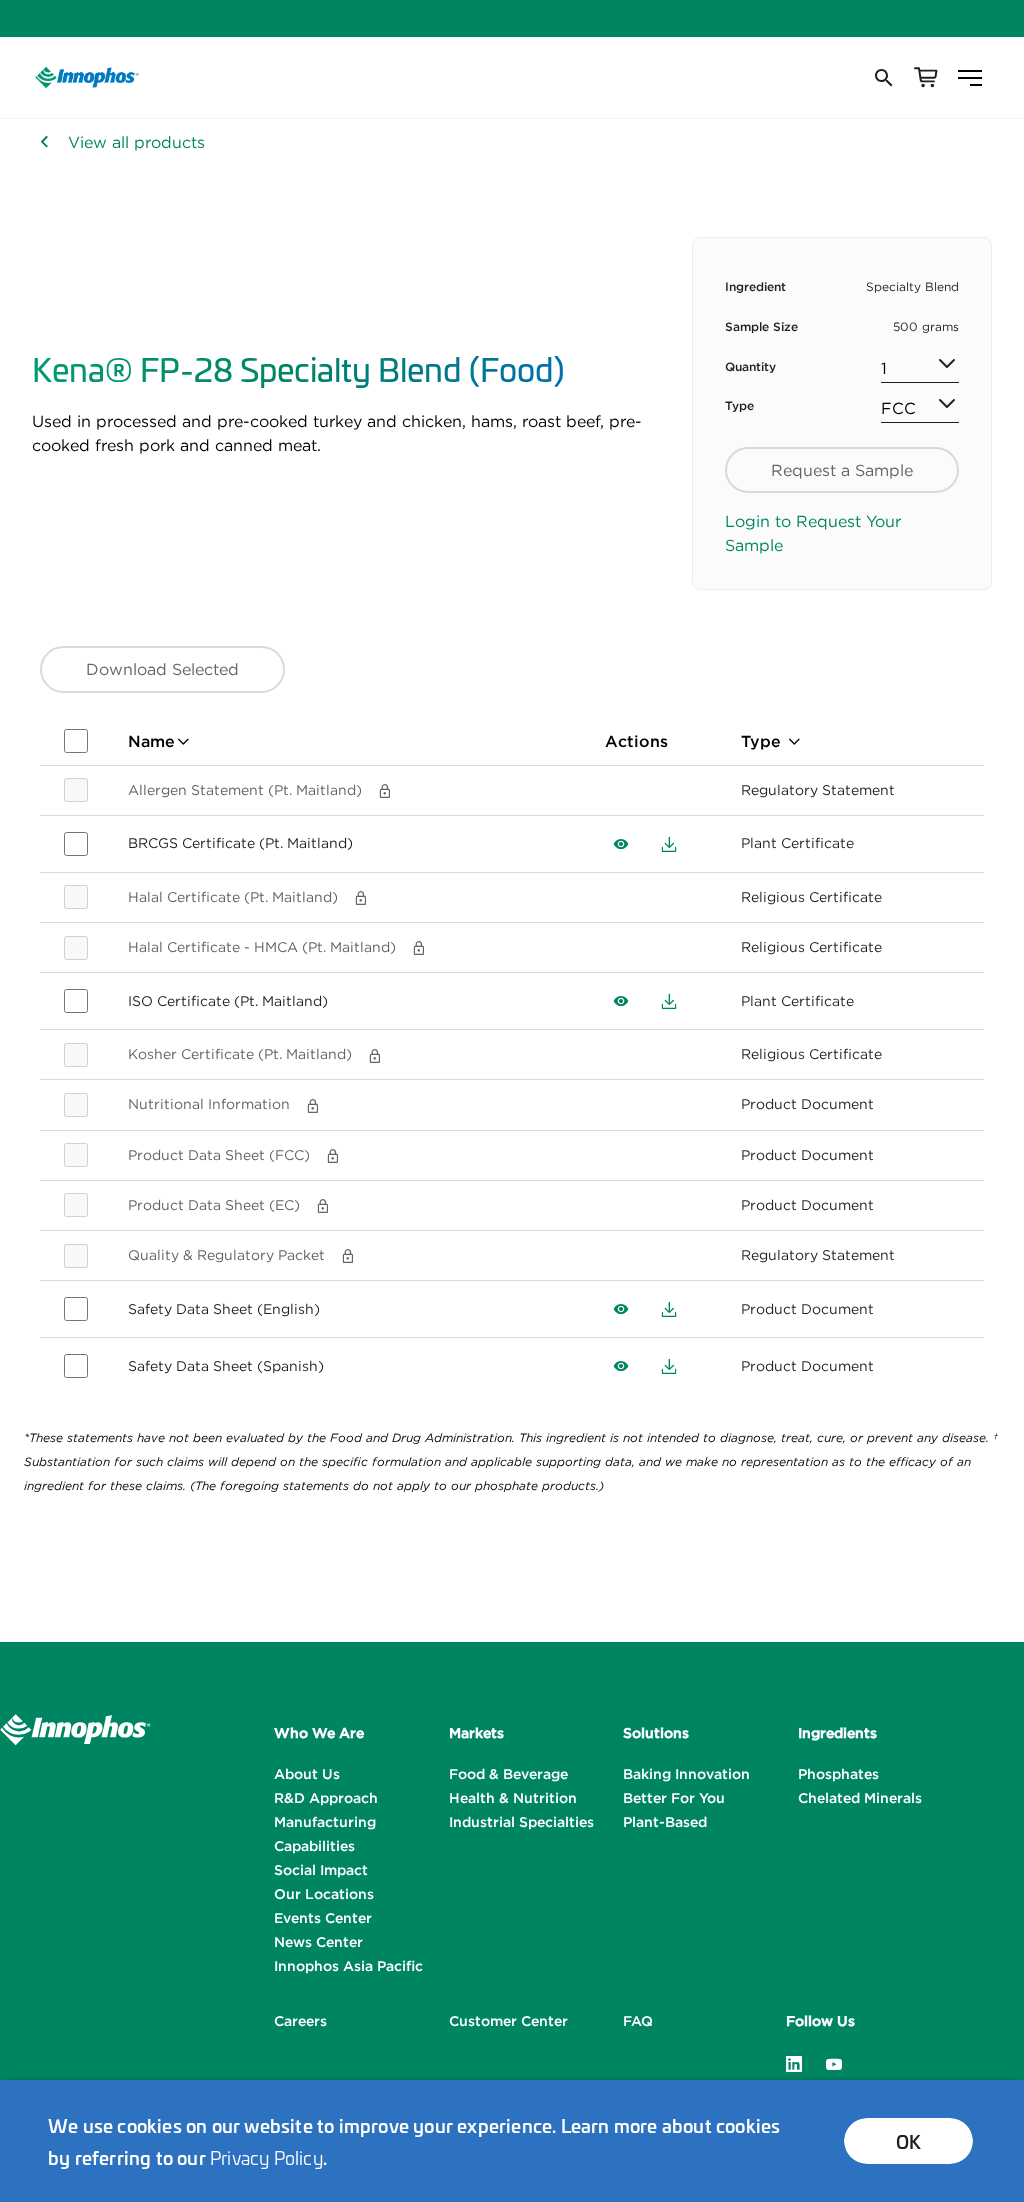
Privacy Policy (266, 2157)
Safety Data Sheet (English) (224, 1309)
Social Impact (321, 1870)
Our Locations (324, 1894)
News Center (318, 1942)
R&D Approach (326, 1798)
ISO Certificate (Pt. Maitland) (228, 1001)
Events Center (323, 1918)
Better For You (674, 1798)
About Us (307, 1774)
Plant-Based (665, 1822)
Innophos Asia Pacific (348, 1966)
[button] (882, 78)
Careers (300, 2021)
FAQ (638, 2021)
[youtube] (834, 2062)
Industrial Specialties (521, 1822)
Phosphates (838, 1774)
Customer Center (508, 2021)
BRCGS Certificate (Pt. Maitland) (240, 843)
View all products (136, 142)
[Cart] (926, 78)
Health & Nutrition (513, 1798)
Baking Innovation (686, 1774)
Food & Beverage (508, 1774)
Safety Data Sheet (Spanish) (226, 1366)
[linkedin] (794, 2062)
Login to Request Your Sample (813, 533)
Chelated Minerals (860, 1798)
